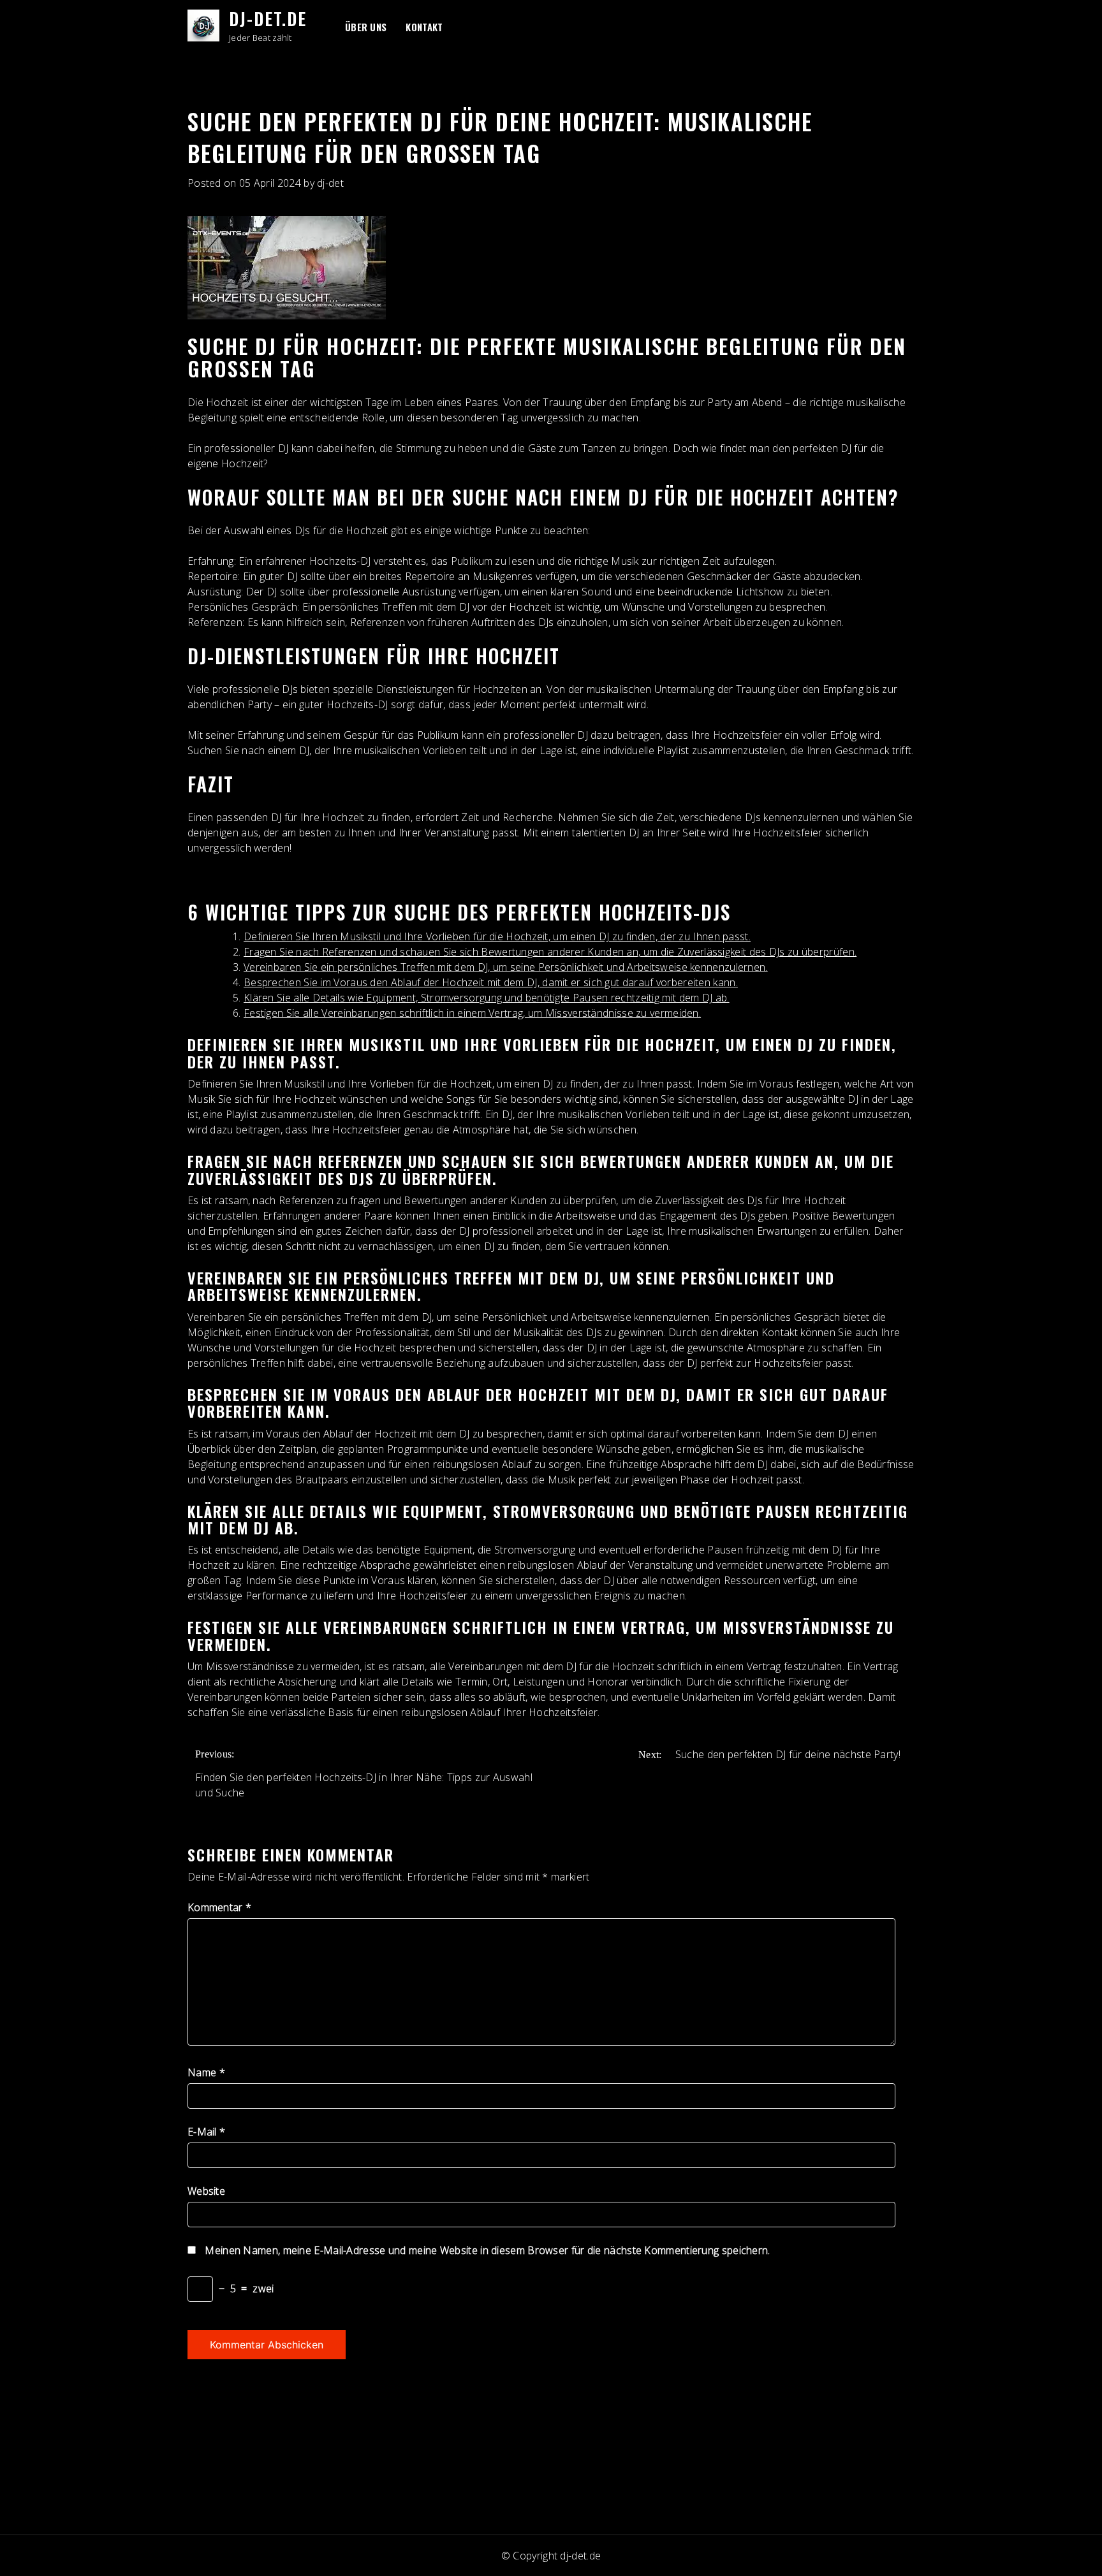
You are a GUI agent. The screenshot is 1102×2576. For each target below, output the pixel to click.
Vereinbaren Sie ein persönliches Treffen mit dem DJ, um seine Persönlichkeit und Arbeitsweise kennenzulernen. (506, 967)
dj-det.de (268, 18)
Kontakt (424, 27)
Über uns (366, 27)
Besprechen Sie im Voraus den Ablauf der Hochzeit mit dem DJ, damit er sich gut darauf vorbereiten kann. (491, 982)
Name (206, 2072)
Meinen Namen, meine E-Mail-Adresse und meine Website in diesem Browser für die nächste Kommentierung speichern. (487, 2250)
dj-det (330, 183)
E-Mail (206, 2132)
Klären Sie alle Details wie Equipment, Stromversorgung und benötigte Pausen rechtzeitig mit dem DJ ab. (487, 998)
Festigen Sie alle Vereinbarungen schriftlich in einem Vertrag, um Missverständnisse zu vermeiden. (472, 1013)
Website (206, 2191)
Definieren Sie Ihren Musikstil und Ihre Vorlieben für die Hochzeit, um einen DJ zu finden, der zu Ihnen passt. (497, 936)
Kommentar (219, 1907)
